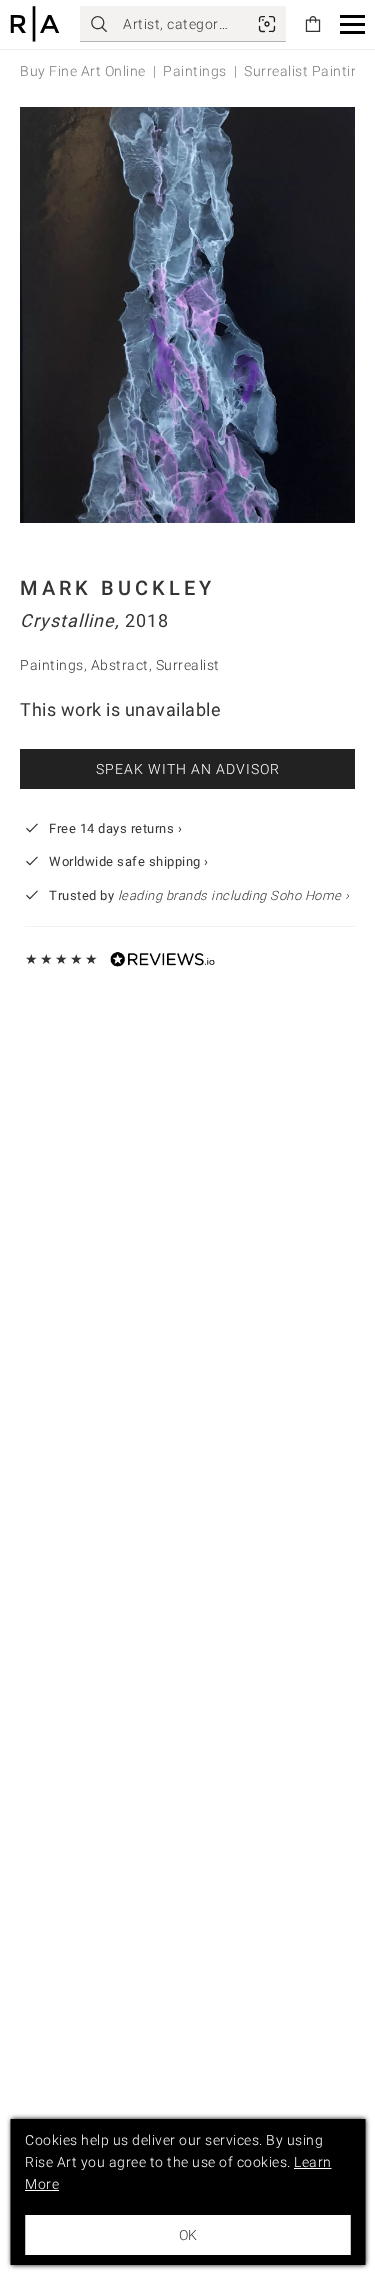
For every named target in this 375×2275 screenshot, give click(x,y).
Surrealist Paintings (309, 71)
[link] (267, 24)
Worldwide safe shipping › (129, 861)
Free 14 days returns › (115, 828)
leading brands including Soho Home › (234, 895)
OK (188, 2235)
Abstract (120, 665)
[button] (352, 24)
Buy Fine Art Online (83, 71)
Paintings (195, 71)
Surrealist (188, 665)
